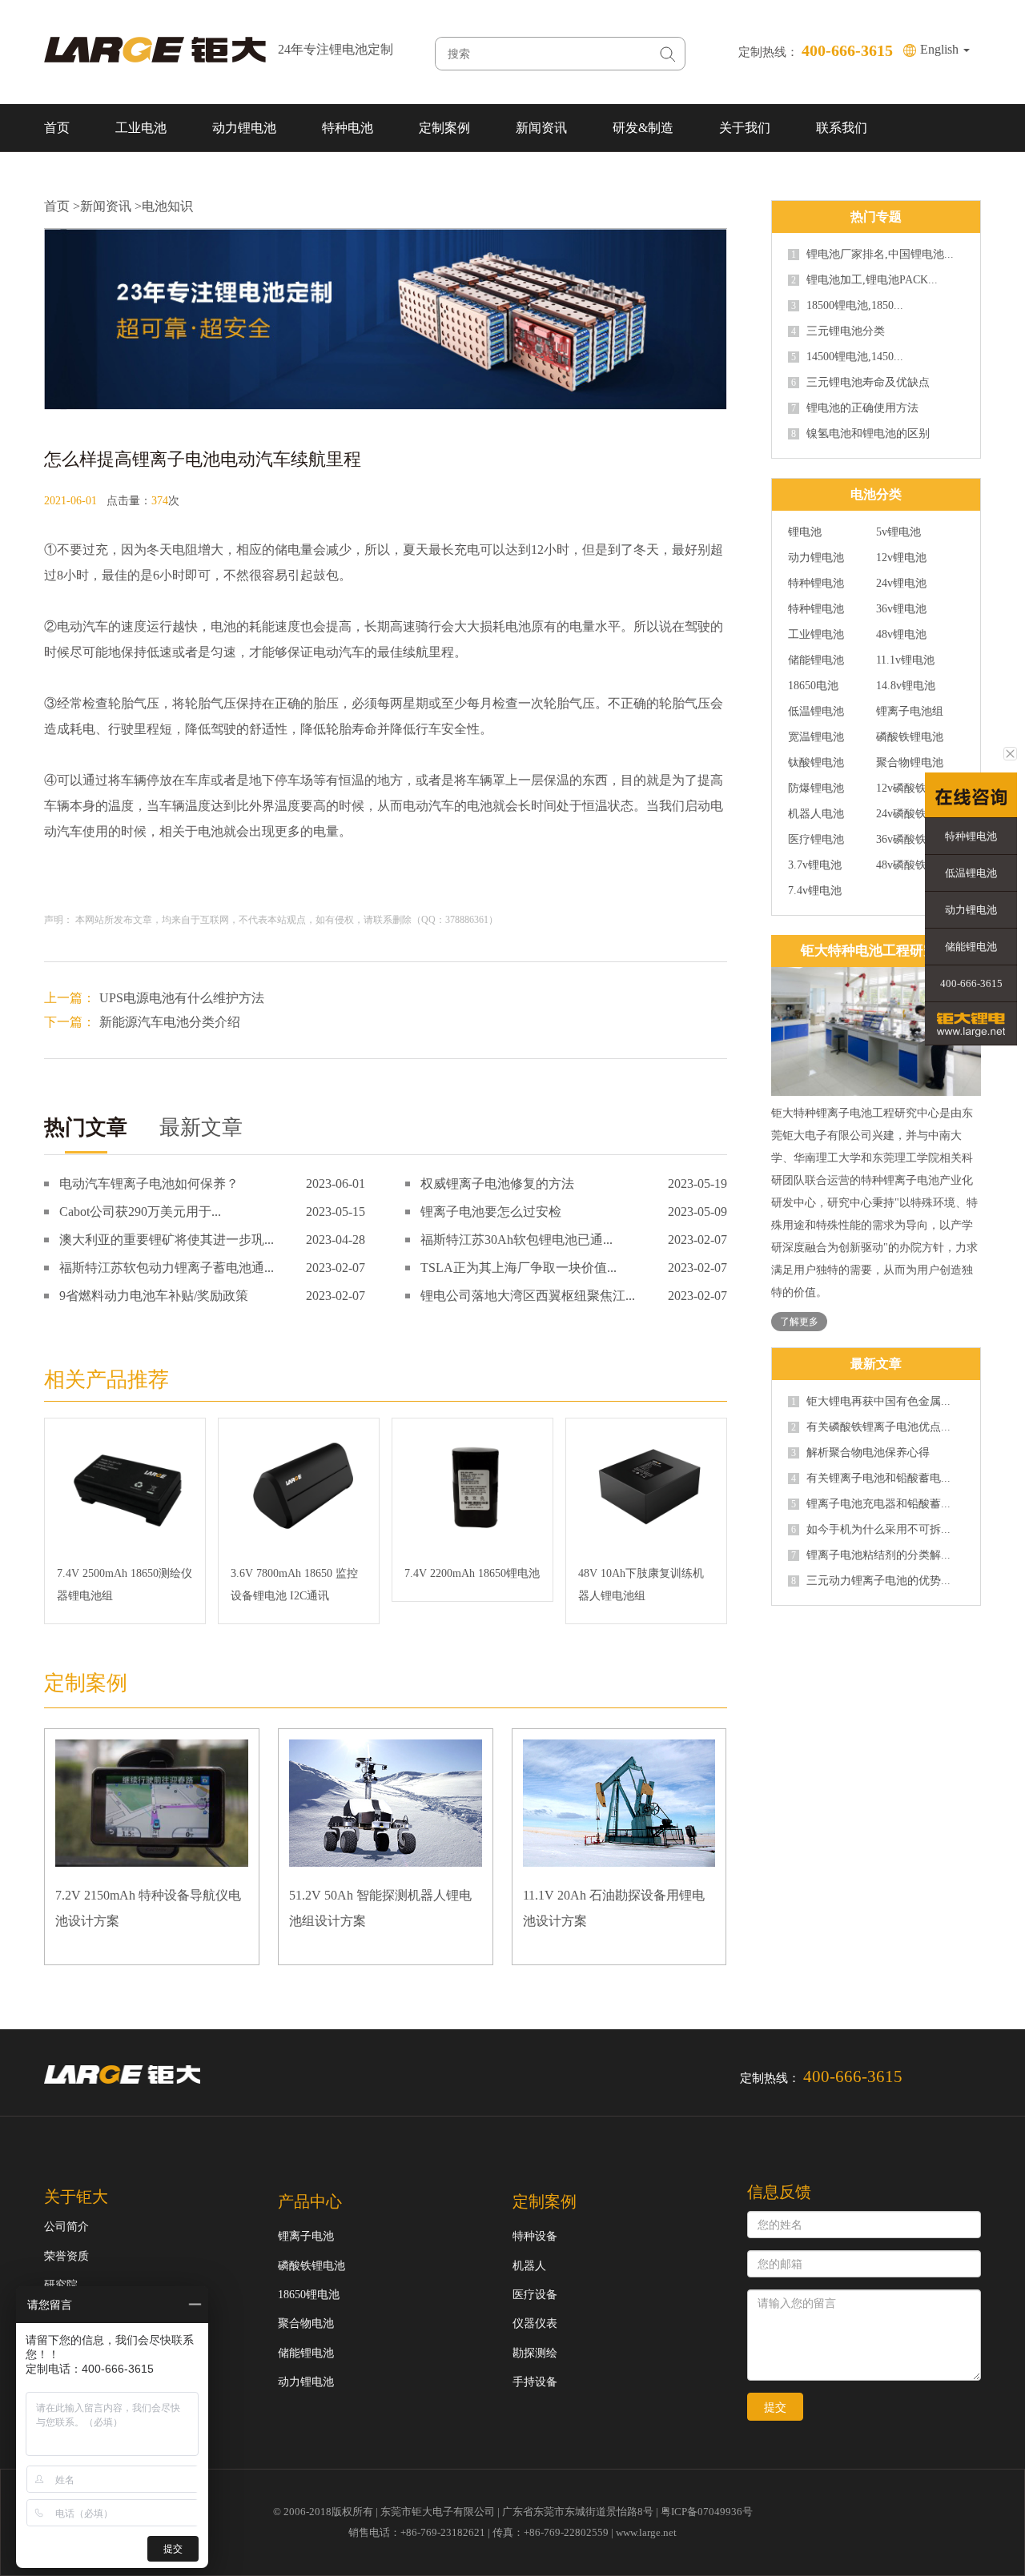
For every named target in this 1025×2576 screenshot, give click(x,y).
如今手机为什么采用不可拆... (871, 1530)
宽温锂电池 (816, 737)
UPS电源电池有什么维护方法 (182, 998)
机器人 (529, 2266)
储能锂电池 (816, 660)
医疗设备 (535, 2295)
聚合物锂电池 (910, 763)
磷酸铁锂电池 (910, 737)
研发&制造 (643, 128)
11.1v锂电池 (905, 660)
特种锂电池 (816, 584)
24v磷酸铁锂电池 (918, 814)
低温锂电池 (816, 712)
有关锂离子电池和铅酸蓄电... (871, 1479)
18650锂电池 (309, 2295)
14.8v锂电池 (906, 686)
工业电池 (141, 128)
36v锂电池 (901, 609)
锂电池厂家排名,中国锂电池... (872, 255)
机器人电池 (816, 814)
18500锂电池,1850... (847, 306)
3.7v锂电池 (815, 865)
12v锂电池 (901, 558)
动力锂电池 (244, 128)
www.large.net (646, 2532)
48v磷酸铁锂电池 (918, 865)
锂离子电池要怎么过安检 (491, 1212)
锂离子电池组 (910, 712)
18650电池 (813, 686)
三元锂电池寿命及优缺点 (860, 383)
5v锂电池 (898, 532)
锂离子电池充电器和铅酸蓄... (871, 1504)
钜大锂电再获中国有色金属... (871, 1402)
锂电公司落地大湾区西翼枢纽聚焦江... (528, 1296)
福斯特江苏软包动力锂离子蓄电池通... (167, 1268)
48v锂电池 (901, 635)
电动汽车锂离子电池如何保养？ (149, 1184)
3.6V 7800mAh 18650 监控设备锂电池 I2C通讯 (294, 1585)
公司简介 (66, 2227)
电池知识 (167, 206)
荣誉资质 (66, 2256)
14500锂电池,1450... (847, 357)
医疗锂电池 (816, 840)
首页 (57, 128)
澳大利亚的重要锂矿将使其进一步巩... (167, 1240)
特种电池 (348, 128)
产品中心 (310, 2201)
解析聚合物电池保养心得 (860, 1453)
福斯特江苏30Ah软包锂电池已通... (517, 1240)
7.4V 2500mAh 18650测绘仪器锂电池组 (125, 1585)
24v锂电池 (901, 584)
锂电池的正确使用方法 (855, 408)
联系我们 (842, 128)
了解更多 (799, 1322)
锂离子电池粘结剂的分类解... (871, 1555)
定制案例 (444, 128)
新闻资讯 (541, 128)
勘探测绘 (535, 2353)
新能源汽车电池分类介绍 (170, 1022)
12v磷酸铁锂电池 (918, 788)
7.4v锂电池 (815, 891)
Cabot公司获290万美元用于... (140, 1212)
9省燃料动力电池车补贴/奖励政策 (154, 1296)
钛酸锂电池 (816, 763)
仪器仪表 (535, 2323)
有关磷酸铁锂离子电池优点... (871, 1427)
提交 (775, 2407)
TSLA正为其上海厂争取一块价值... (519, 1268)
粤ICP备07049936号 (707, 2512)
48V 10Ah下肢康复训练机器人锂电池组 (641, 1585)
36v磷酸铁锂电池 (918, 840)
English (941, 49)
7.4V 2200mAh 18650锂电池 (472, 1573)
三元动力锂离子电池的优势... (871, 1581)
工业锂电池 (816, 635)
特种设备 (535, 2236)
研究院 (61, 2285)
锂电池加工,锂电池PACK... (864, 280)
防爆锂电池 (816, 788)
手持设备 (535, 2382)
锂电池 (805, 532)
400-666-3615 (971, 983)
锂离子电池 (306, 2236)
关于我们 (745, 128)
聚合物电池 (306, 2323)
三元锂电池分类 (838, 331)
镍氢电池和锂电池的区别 (860, 434)
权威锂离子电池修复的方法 (497, 1184)
